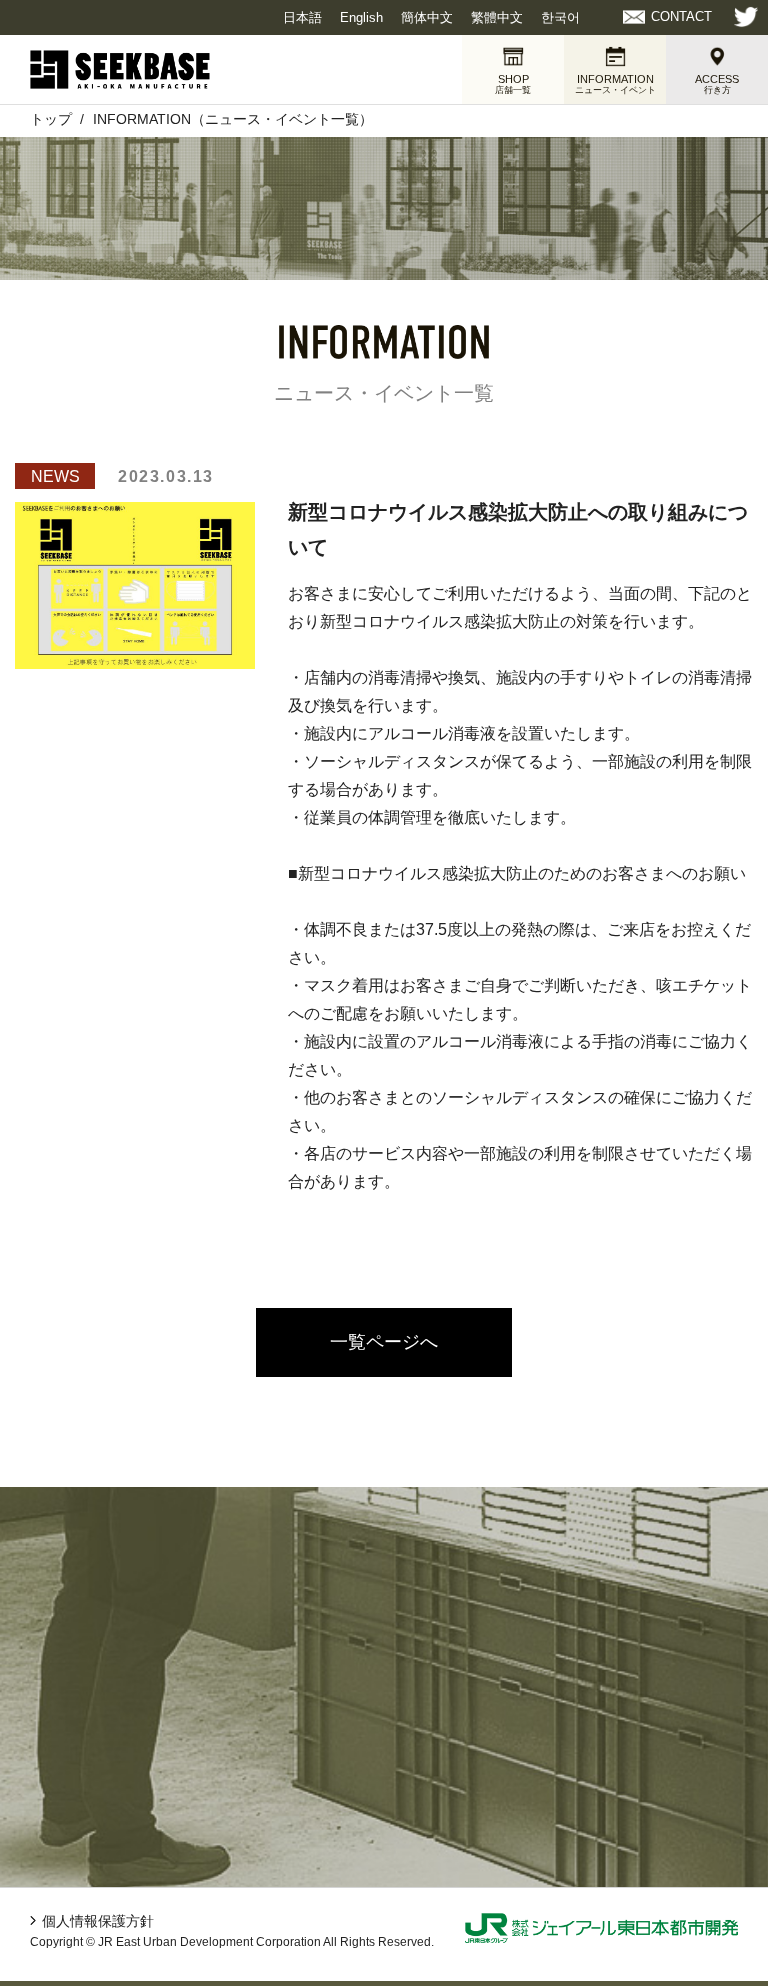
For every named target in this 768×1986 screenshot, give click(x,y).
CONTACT (681, 16)
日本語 (302, 17)
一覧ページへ (384, 1342)
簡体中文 (427, 17)
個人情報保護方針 (98, 1921)
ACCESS (717, 84)
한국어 (560, 17)
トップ (51, 119)
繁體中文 (497, 17)
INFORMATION (615, 84)
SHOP (513, 84)
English (361, 17)
